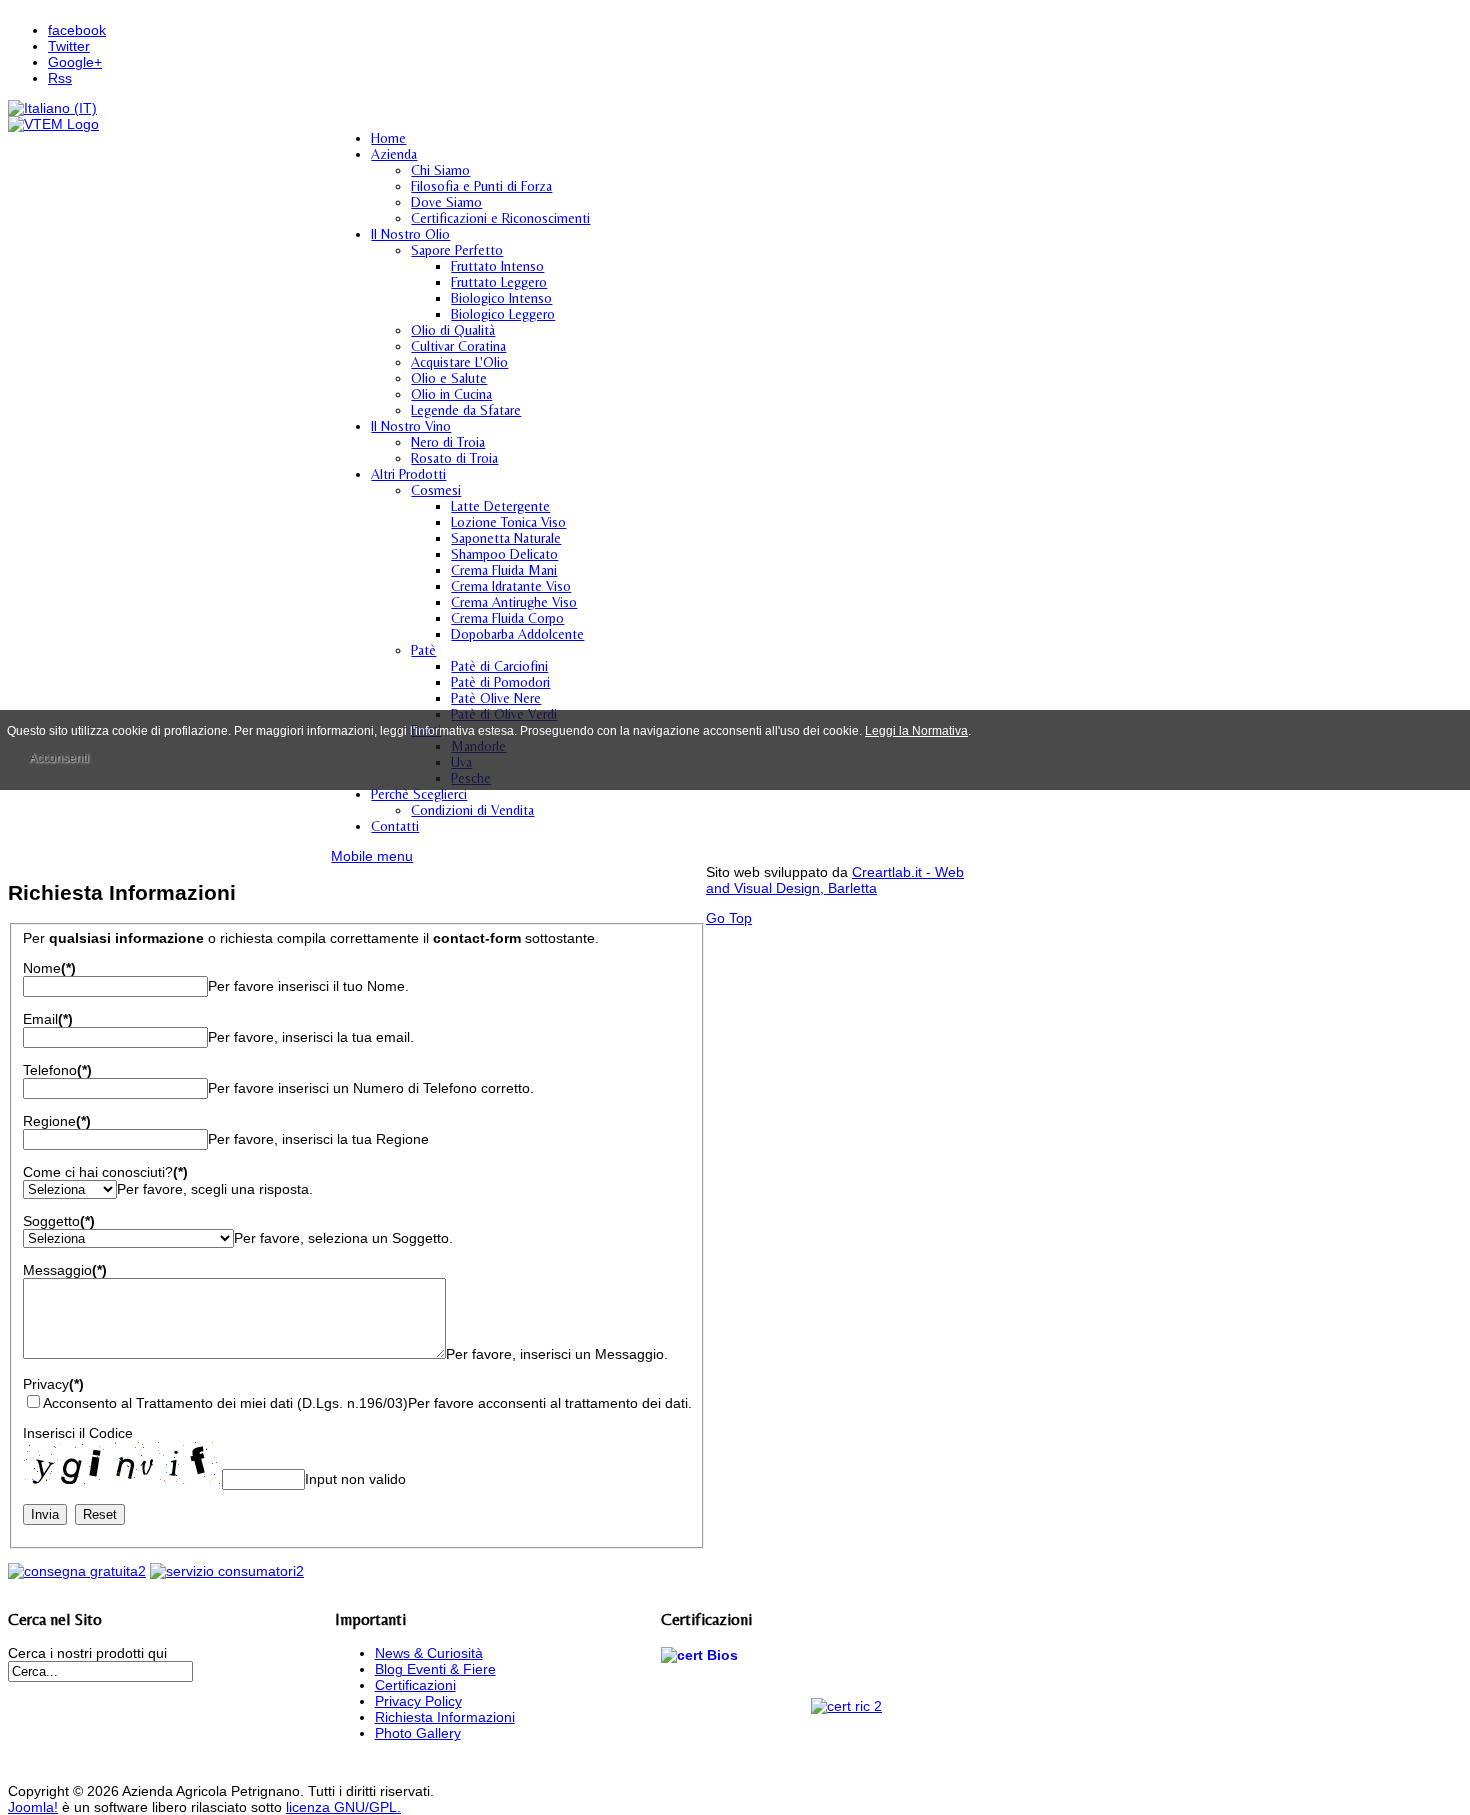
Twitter (69, 46)
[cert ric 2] (846, 1706)
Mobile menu (372, 856)
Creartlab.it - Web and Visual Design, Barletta (835, 880)
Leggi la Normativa (916, 731)
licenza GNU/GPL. (343, 1807)
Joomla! (33, 1807)
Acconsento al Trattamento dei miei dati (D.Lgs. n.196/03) (225, 1403)
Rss (60, 78)
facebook (77, 30)
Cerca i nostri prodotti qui (87, 1653)
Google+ (75, 62)
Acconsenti (59, 758)
